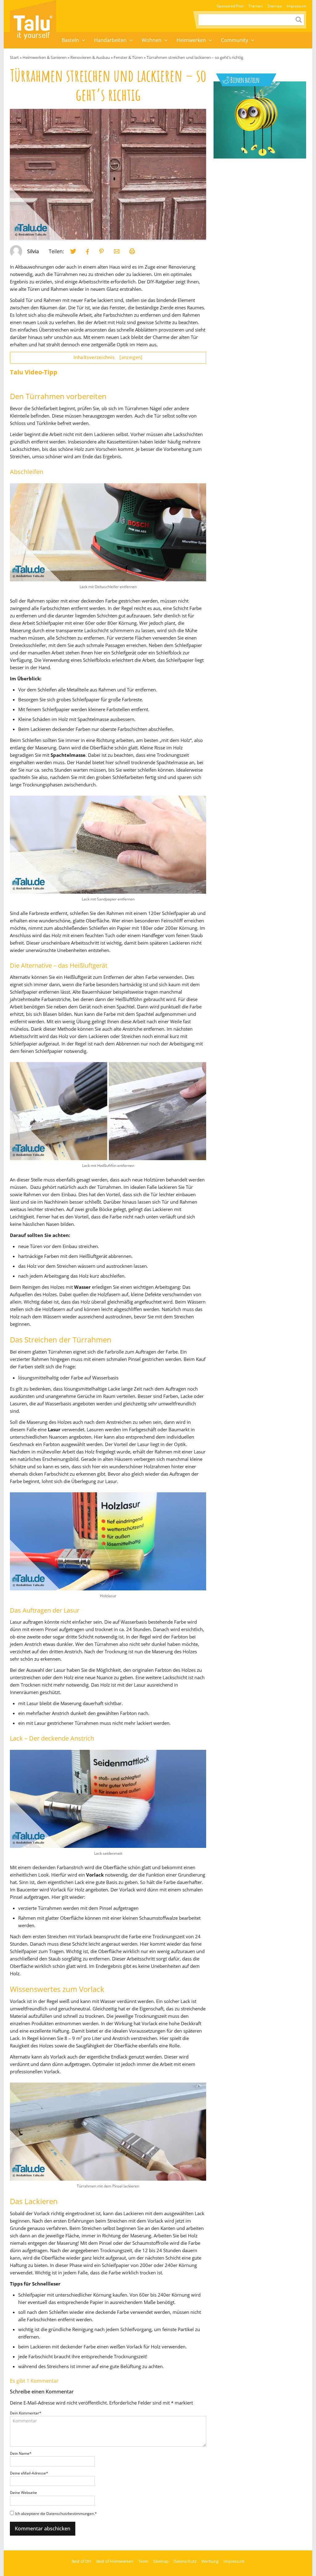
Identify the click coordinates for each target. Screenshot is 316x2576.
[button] (84, 40)
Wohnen (152, 40)
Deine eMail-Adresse (29, 2473)
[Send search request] (299, 20)
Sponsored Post (230, 6)
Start (14, 57)
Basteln (70, 40)
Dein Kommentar (26, 2413)
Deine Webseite (23, 2493)
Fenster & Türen (128, 57)
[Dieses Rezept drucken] (132, 251)
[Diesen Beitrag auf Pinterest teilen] (73, 251)
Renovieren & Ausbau (90, 57)
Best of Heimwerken (115, 2561)
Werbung (210, 2561)
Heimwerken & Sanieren (45, 57)
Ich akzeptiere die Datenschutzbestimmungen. (56, 2514)
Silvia (33, 251)
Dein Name (21, 2453)
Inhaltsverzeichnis (108, 357)
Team (143, 2561)
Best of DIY (81, 2561)
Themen (256, 6)
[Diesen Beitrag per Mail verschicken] (117, 251)
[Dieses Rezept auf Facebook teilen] (88, 251)
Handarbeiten (110, 40)
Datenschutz (185, 2561)
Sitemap (275, 6)
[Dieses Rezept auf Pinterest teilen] (102, 251)
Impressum (296, 6)
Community (235, 40)
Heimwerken (191, 40)
